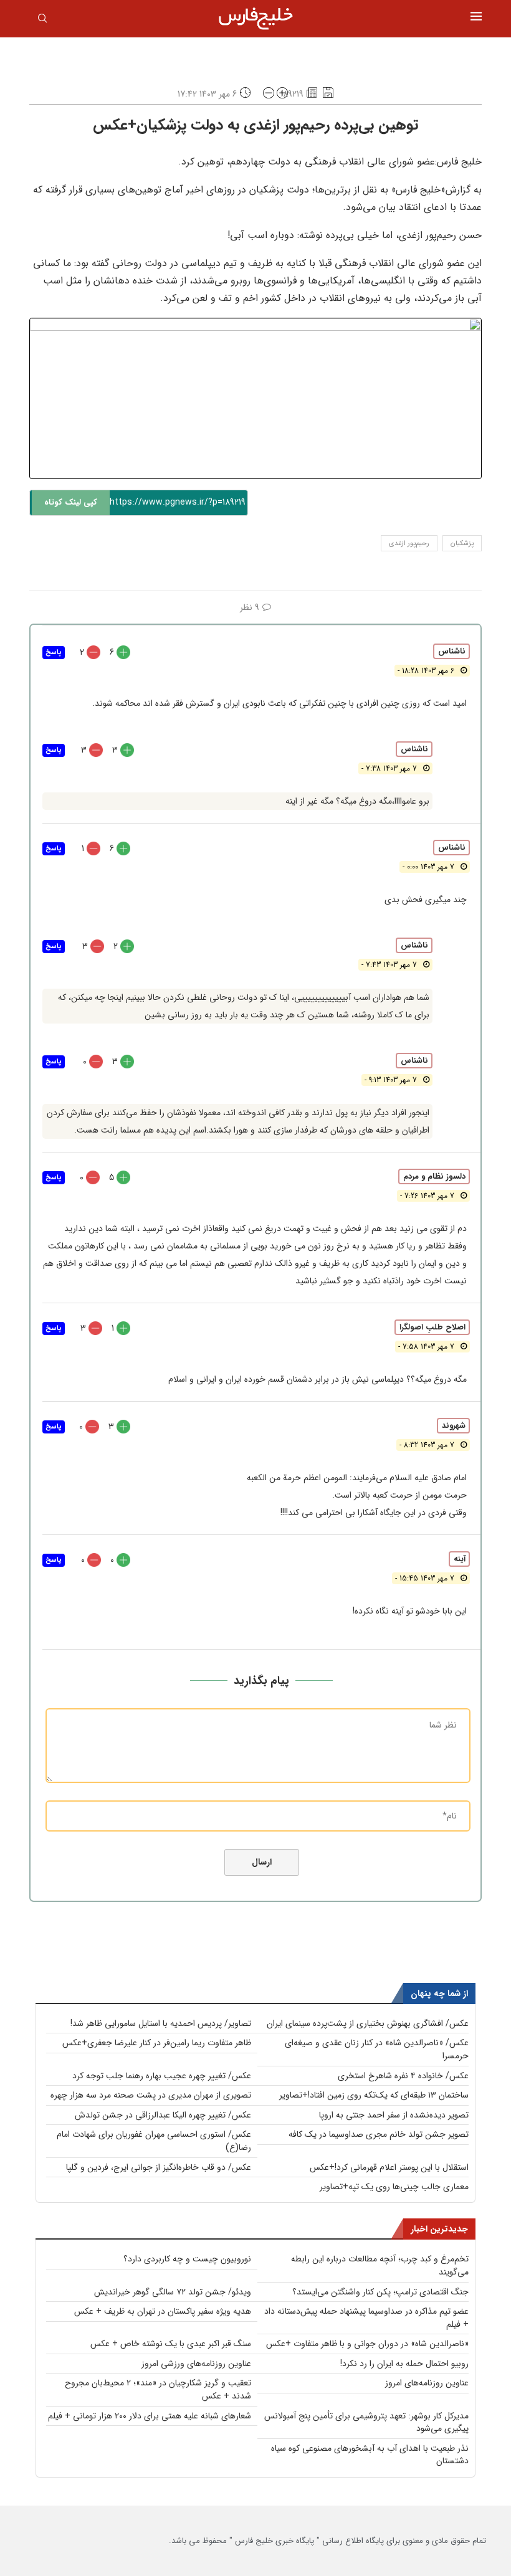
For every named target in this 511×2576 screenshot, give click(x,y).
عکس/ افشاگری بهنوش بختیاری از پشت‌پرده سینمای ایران (368, 2023)
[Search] (42, 21)
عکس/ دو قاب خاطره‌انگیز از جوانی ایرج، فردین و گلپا (159, 2167)
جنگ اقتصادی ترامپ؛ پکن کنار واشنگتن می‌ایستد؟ (380, 2292)
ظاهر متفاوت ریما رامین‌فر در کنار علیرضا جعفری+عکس (157, 2043)
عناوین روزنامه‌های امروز (427, 2383)
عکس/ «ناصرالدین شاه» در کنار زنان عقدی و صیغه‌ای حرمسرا (377, 2049)
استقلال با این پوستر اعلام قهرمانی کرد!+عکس (389, 2167)
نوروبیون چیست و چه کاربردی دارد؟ (187, 2259)
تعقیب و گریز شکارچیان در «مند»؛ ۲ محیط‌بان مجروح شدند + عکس (158, 2389)
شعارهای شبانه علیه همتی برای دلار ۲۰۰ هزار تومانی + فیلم (150, 2416)
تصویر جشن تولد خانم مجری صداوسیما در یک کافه (379, 2134)
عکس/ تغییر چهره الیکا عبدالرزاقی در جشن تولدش (163, 2115)
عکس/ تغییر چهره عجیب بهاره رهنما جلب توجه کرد (162, 2076)
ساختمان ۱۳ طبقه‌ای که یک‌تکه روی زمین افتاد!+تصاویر (374, 2095)
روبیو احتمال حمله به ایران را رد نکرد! (404, 2364)
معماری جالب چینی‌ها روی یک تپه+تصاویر (394, 2187)
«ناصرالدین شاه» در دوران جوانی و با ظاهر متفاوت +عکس (367, 2344)
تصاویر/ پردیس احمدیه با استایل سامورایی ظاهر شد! (161, 2023)
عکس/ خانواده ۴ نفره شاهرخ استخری (403, 2076)
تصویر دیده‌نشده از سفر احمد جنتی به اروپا (394, 2115)
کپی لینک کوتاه (71, 502)
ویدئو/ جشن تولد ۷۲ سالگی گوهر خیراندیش (173, 2292)
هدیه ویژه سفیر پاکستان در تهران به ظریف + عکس (163, 2311)
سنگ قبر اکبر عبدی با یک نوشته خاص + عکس (171, 2344)
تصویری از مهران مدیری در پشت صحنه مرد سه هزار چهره (151, 2095)
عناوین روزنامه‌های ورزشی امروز (196, 2364)
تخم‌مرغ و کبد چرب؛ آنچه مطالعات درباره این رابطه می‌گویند (380, 2265)
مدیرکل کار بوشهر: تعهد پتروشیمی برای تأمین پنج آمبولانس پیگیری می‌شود (366, 2422)
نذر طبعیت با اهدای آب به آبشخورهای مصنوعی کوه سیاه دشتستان (370, 2455)
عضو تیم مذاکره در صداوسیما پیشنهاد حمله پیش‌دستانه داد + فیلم (366, 2318)
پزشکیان (462, 544)
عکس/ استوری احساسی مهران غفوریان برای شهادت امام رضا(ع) (154, 2141)
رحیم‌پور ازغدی (409, 544)
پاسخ (54, 653)
